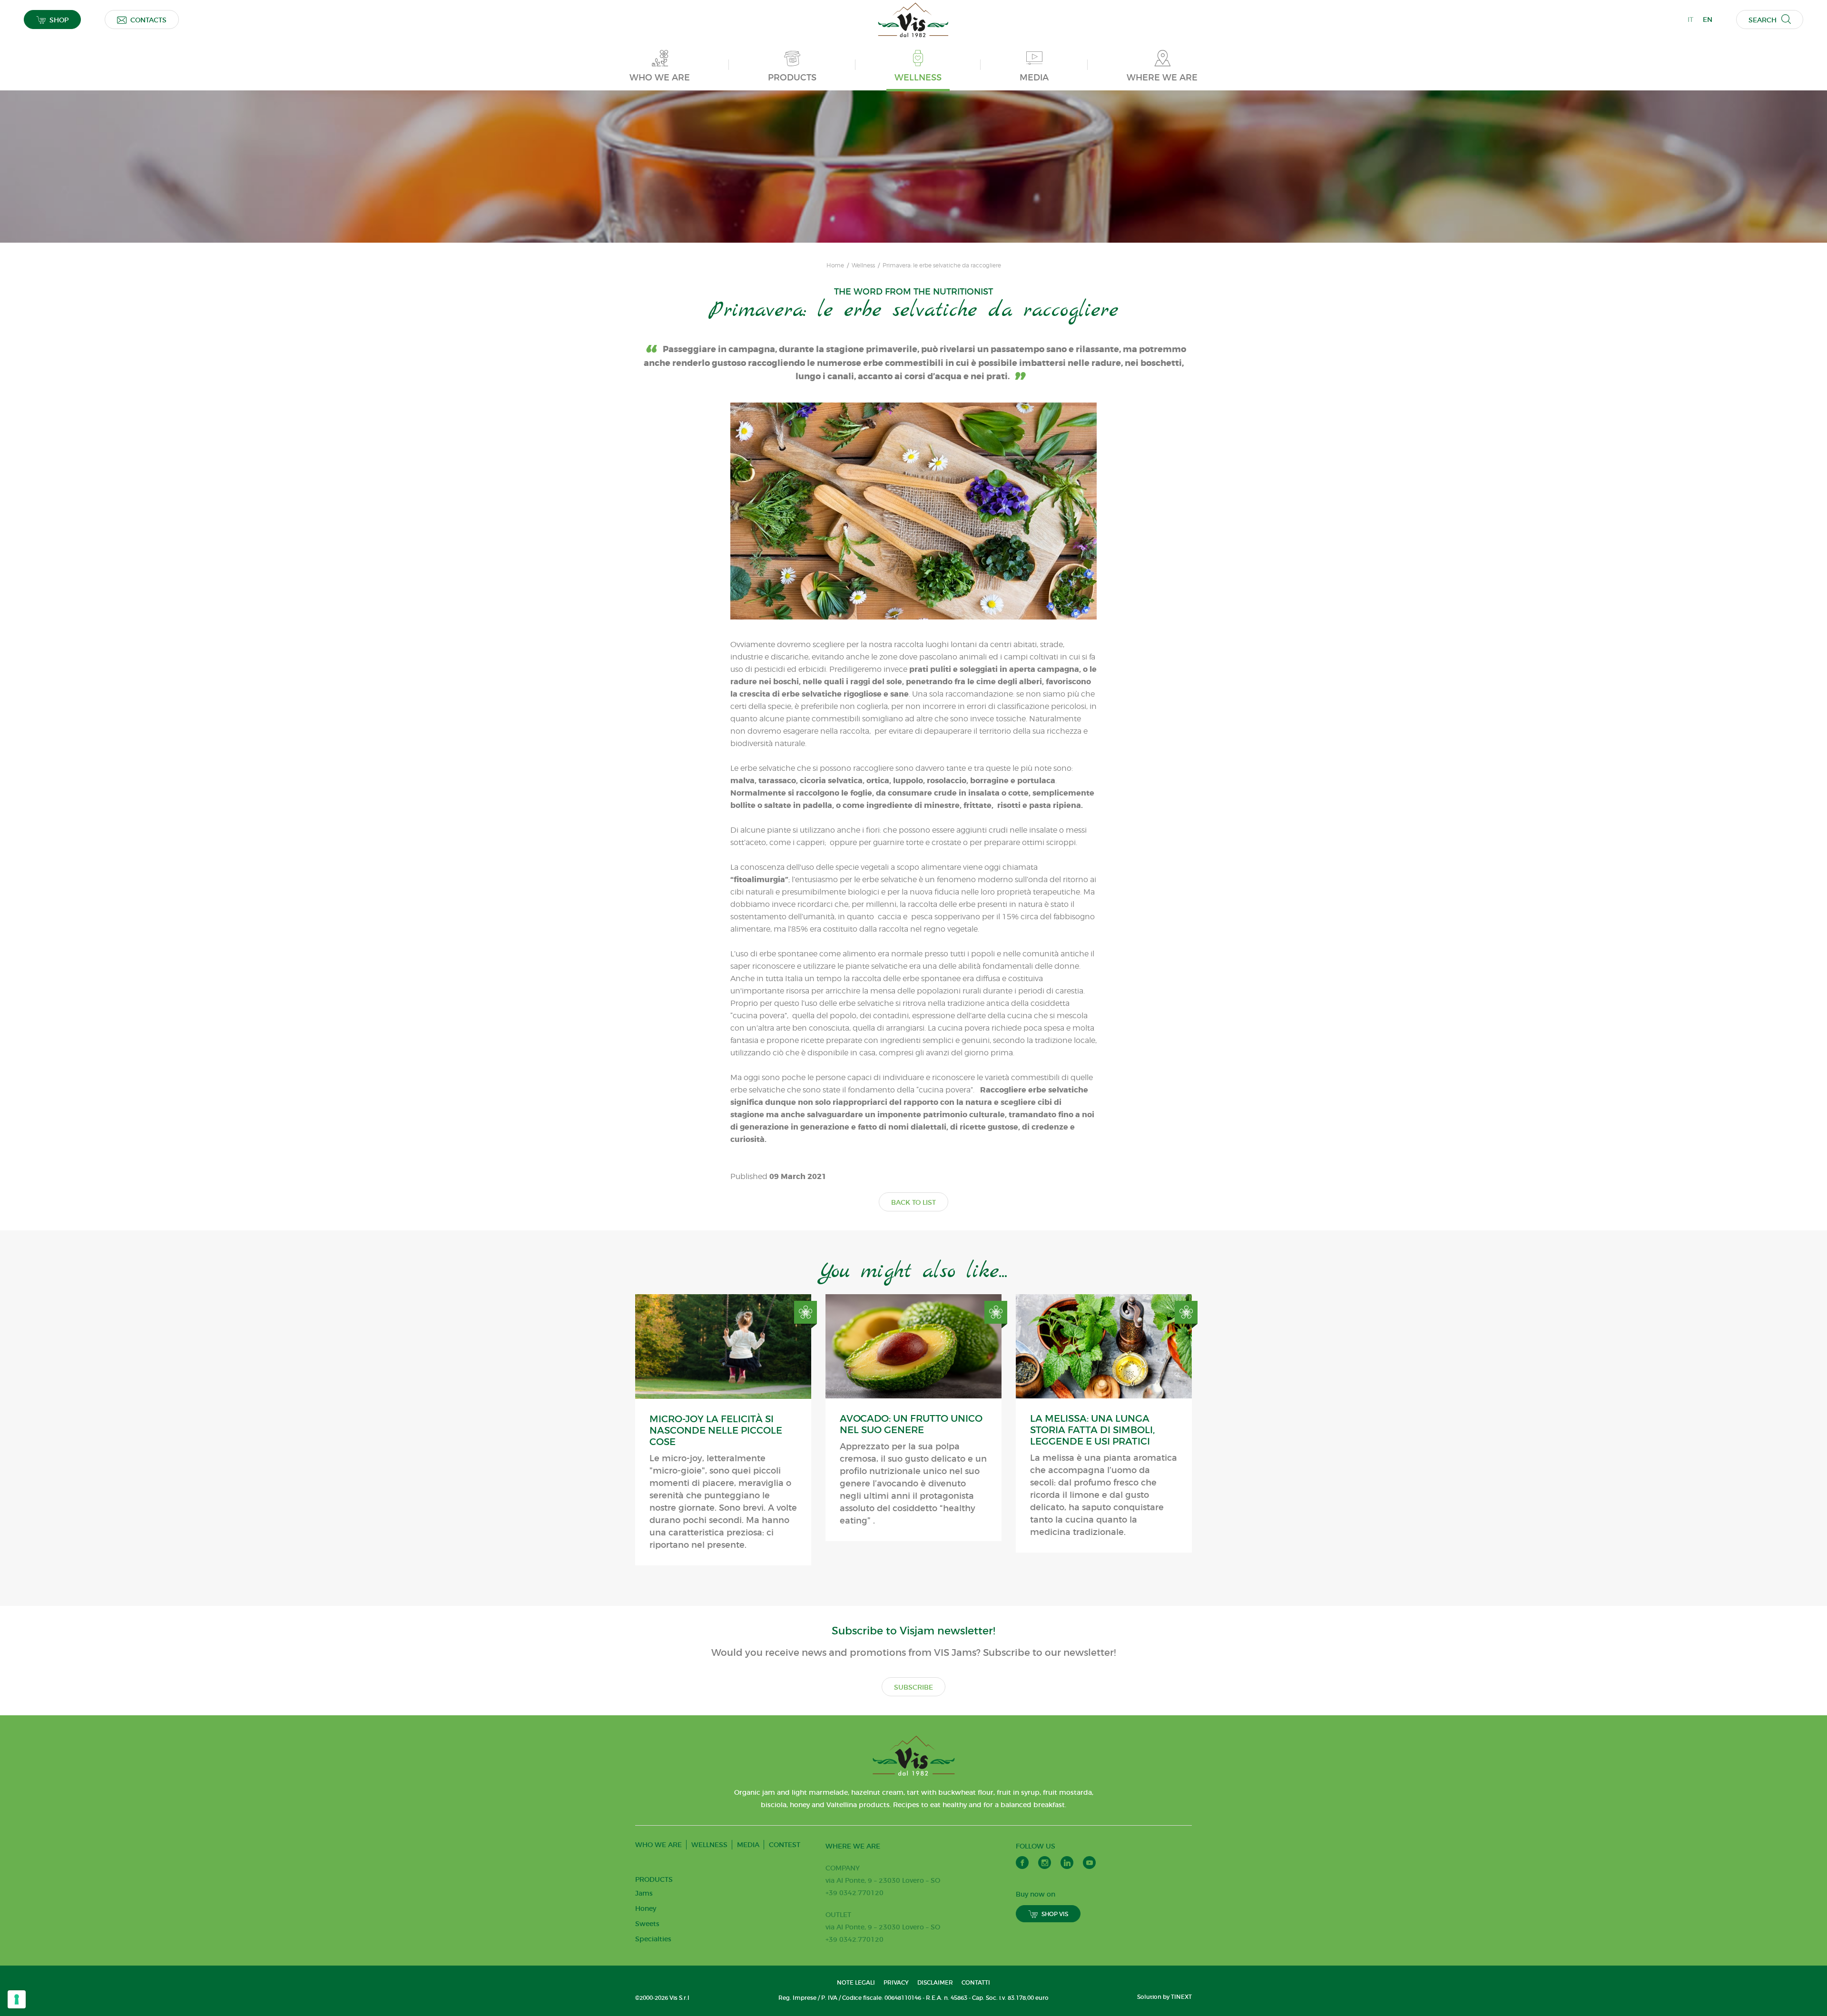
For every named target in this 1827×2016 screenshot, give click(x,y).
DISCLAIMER (935, 1982)
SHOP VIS (1055, 1914)
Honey (646, 1908)
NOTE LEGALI (856, 1982)
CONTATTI (976, 1982)
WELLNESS (709, 1845)
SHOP (59, 20)
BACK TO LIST (913, 1202)
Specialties (653, 1939)
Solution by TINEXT (1164, 1997)
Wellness (863, 266)
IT (1690, 20)
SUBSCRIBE (913, 1687)
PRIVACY (896, 1982)
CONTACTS (148, 20)
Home (835, 266)
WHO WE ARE (658, 1845)
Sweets (647, 1924)
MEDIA (748, 1845)
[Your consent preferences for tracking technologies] (17, 1999)
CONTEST (785, 1845)
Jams (644, 1893)
